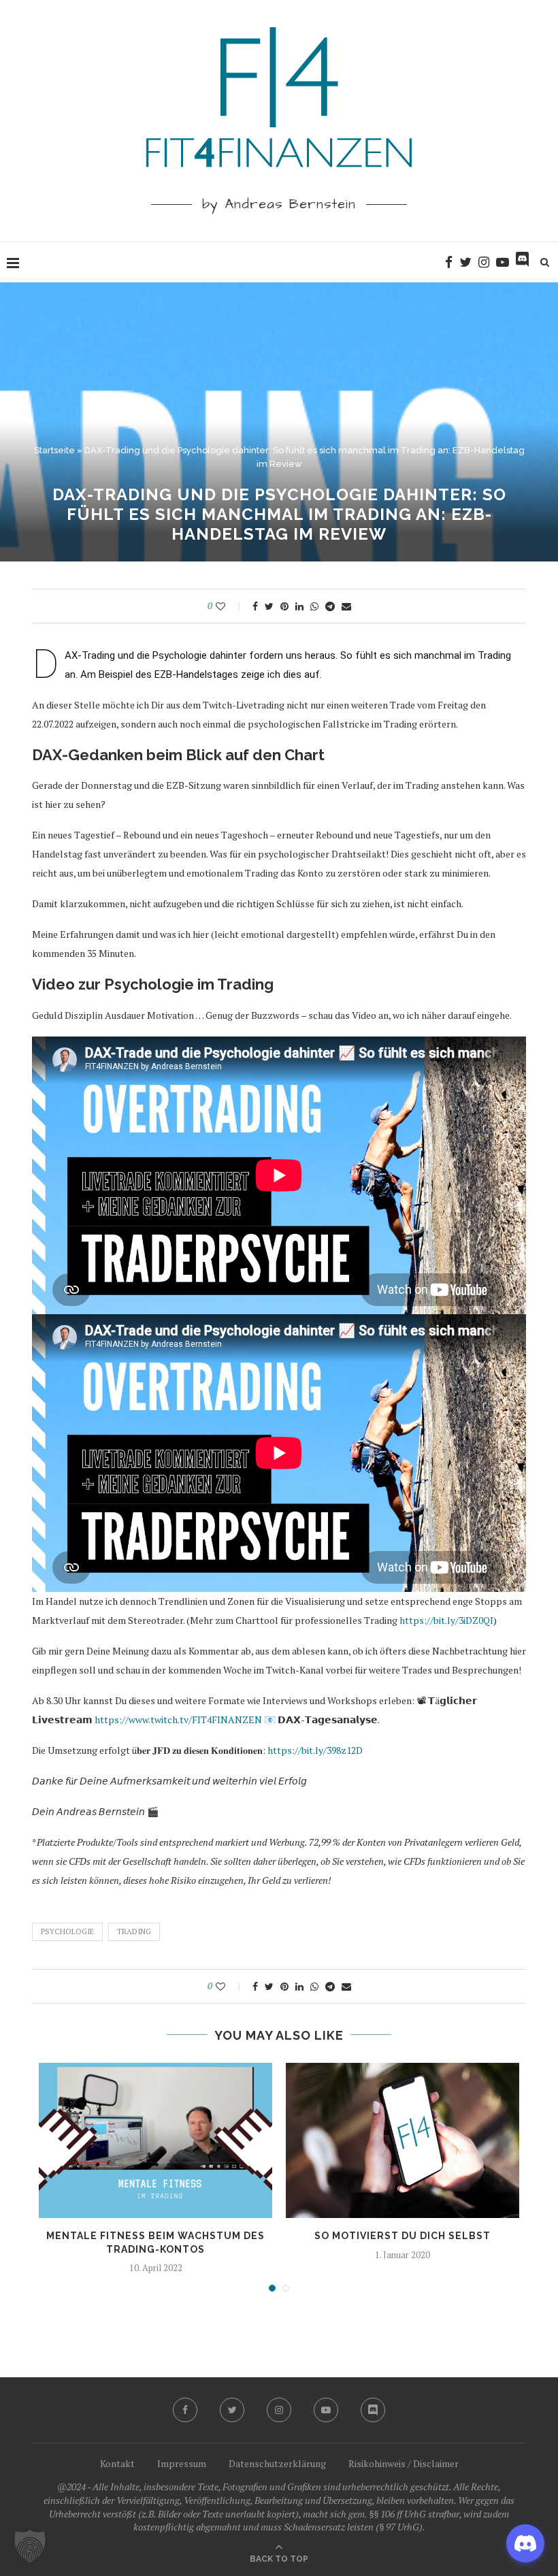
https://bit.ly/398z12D (315, 1750)
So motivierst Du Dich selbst (403, 2236)
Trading (134, 1931)
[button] (30, 2546)
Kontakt (117, 2463)
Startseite (54, 450)
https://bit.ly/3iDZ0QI (446, 1620)
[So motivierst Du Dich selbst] (403, 2141)
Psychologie (67, 1931)
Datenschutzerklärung (277, 2463)
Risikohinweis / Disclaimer (404, 2463)
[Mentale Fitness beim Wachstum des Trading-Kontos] (155, 2141)
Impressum (182, 2463)
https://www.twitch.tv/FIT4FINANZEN (178, 1719)
